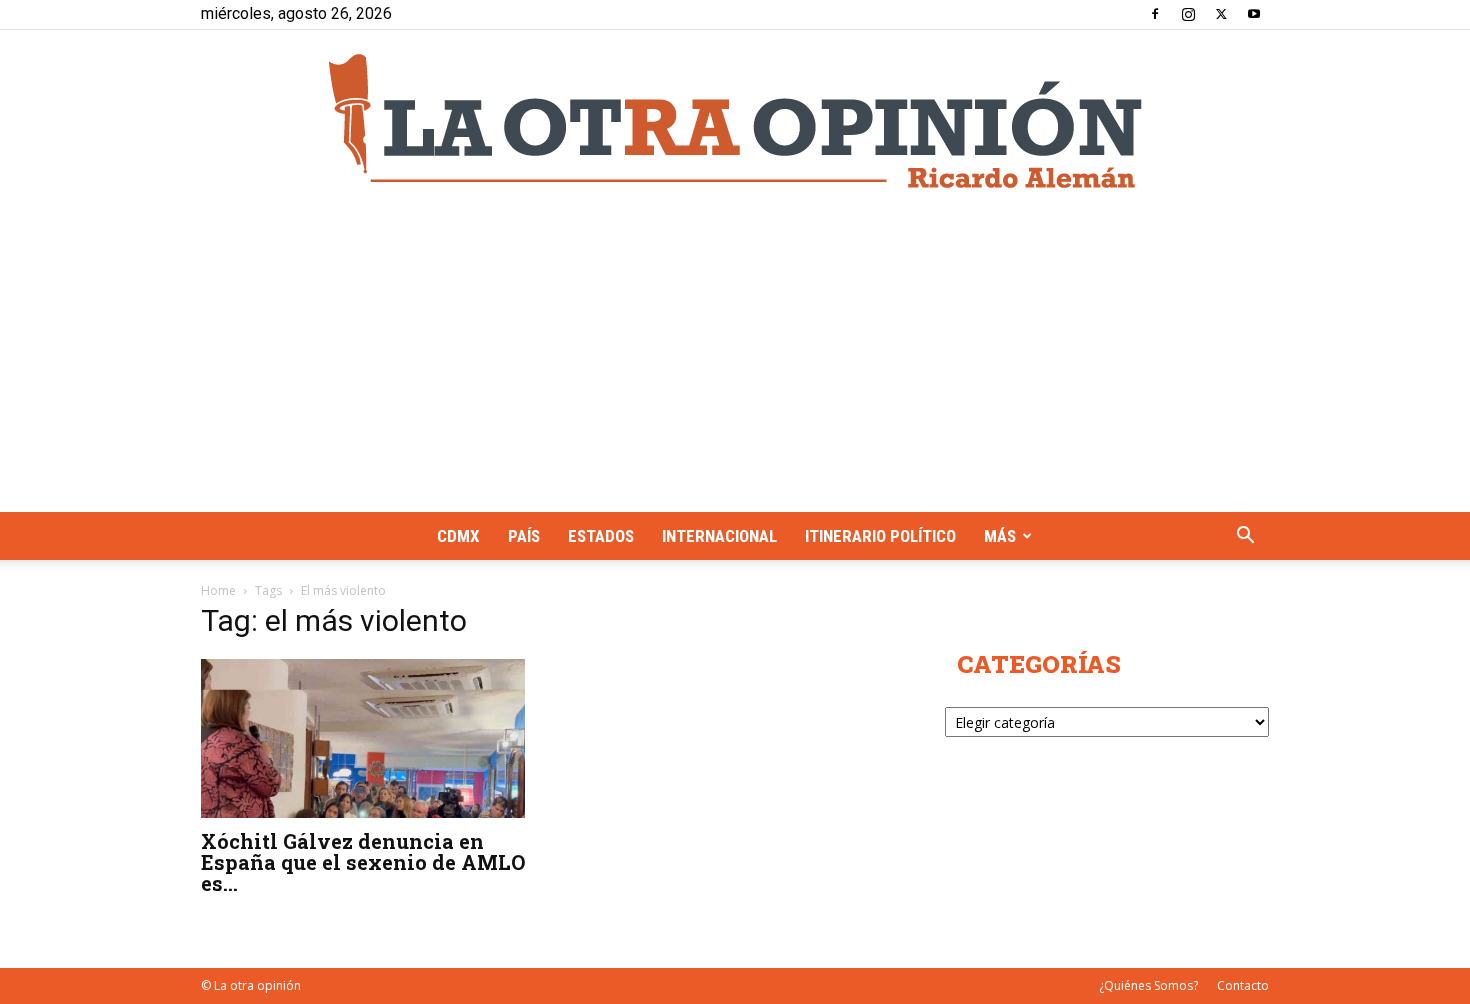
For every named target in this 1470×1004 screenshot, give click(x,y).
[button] (1245, 537)
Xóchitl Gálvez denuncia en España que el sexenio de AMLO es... (363, 862)
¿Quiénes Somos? (1148, 985)
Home (218, 590)
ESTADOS (601, 536)
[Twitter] (1221, 14)
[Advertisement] (735, 362)
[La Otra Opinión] (735, 121)
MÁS (1000, 536)
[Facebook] (1155, 14)
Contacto (1243, 985)
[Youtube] (1254, 14)
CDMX (458, 536)
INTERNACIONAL (719, 536)
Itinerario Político (880, 536)
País (524, 536)
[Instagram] (1188, 14)
